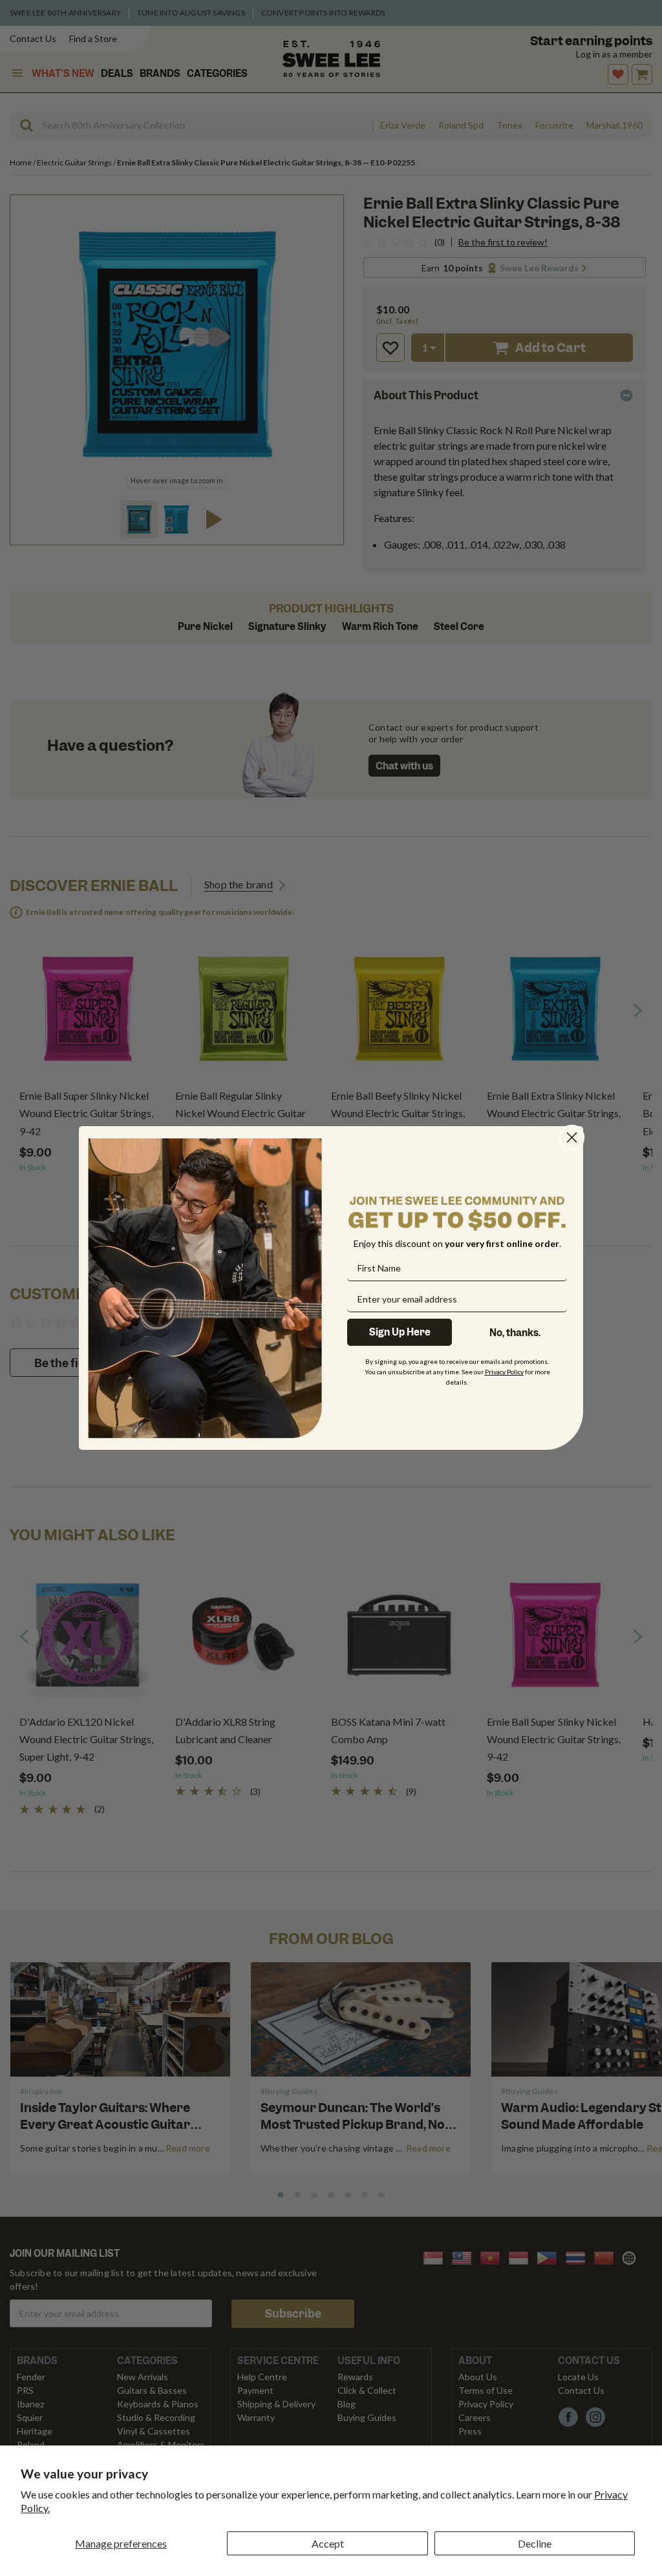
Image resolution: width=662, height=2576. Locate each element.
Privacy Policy (504, 1372)
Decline (535, 2543)
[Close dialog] (572, 1137)
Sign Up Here (400, 1332)
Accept (328, 2543)
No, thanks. (515, 1333)
